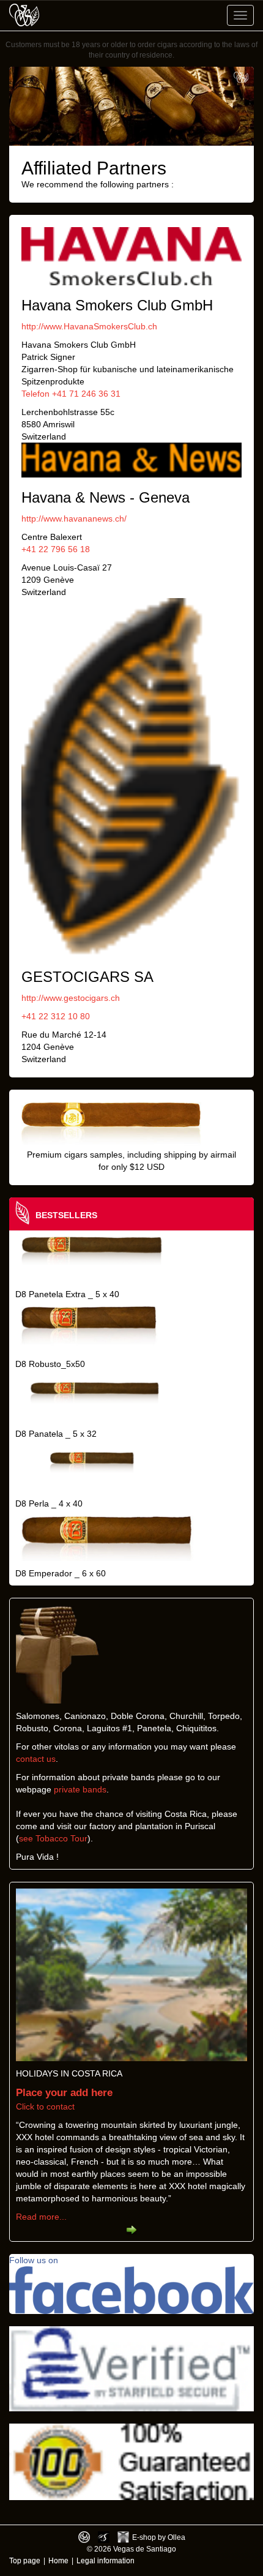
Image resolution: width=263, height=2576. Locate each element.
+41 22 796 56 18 (56, 549)
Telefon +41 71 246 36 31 (71, 394)
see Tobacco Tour (53, 1838)
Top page (25, 2560)
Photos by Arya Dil (104, 2537)
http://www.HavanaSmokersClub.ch (89, 326)
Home (58, 2560)
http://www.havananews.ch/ (74, 519)
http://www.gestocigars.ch (71, 998)
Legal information (106, 2560)
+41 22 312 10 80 (56, 1016)
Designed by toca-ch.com (84, 2537)
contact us (36, 1759)
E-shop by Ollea (159, 2537)
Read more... (41, 2217)
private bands (80, 1789)
